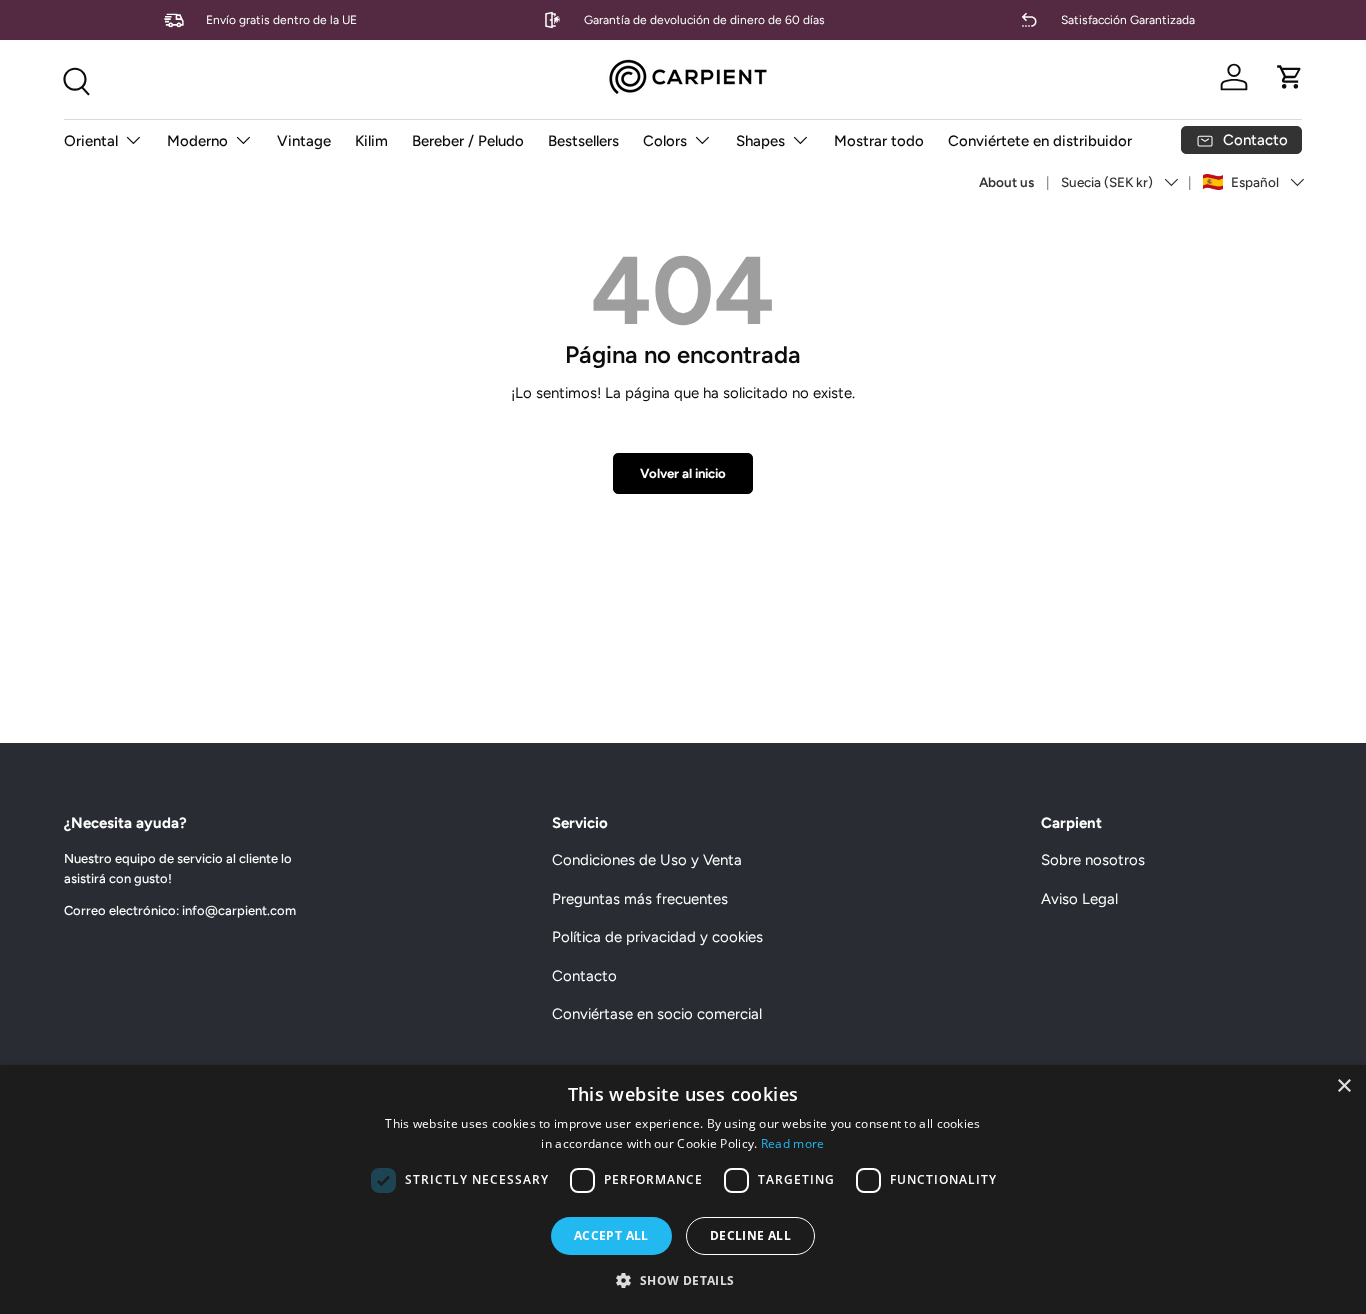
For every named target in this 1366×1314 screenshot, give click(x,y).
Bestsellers (583, 141)
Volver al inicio (683, 473)
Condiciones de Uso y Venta (647, 860)
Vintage (304, 141)
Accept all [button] (611, 1235)
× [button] (1343, 1086)
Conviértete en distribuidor (1040, 141)
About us (1006, 182)
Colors (665, 141)
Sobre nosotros (1093, 860)
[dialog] (683, 1189)
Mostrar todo (879, 141)
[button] (1290, 77)
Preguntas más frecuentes (640, 899)
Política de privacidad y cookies (657, 937)
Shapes (760, 141)
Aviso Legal (1079, 899)
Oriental (91, 141)
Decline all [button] (750, 1235)
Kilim (371, 141)
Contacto (584, 976)
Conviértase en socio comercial (657, 1014)
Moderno (197, 141)
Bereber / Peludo (468, 141)
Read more (793, 1143)
